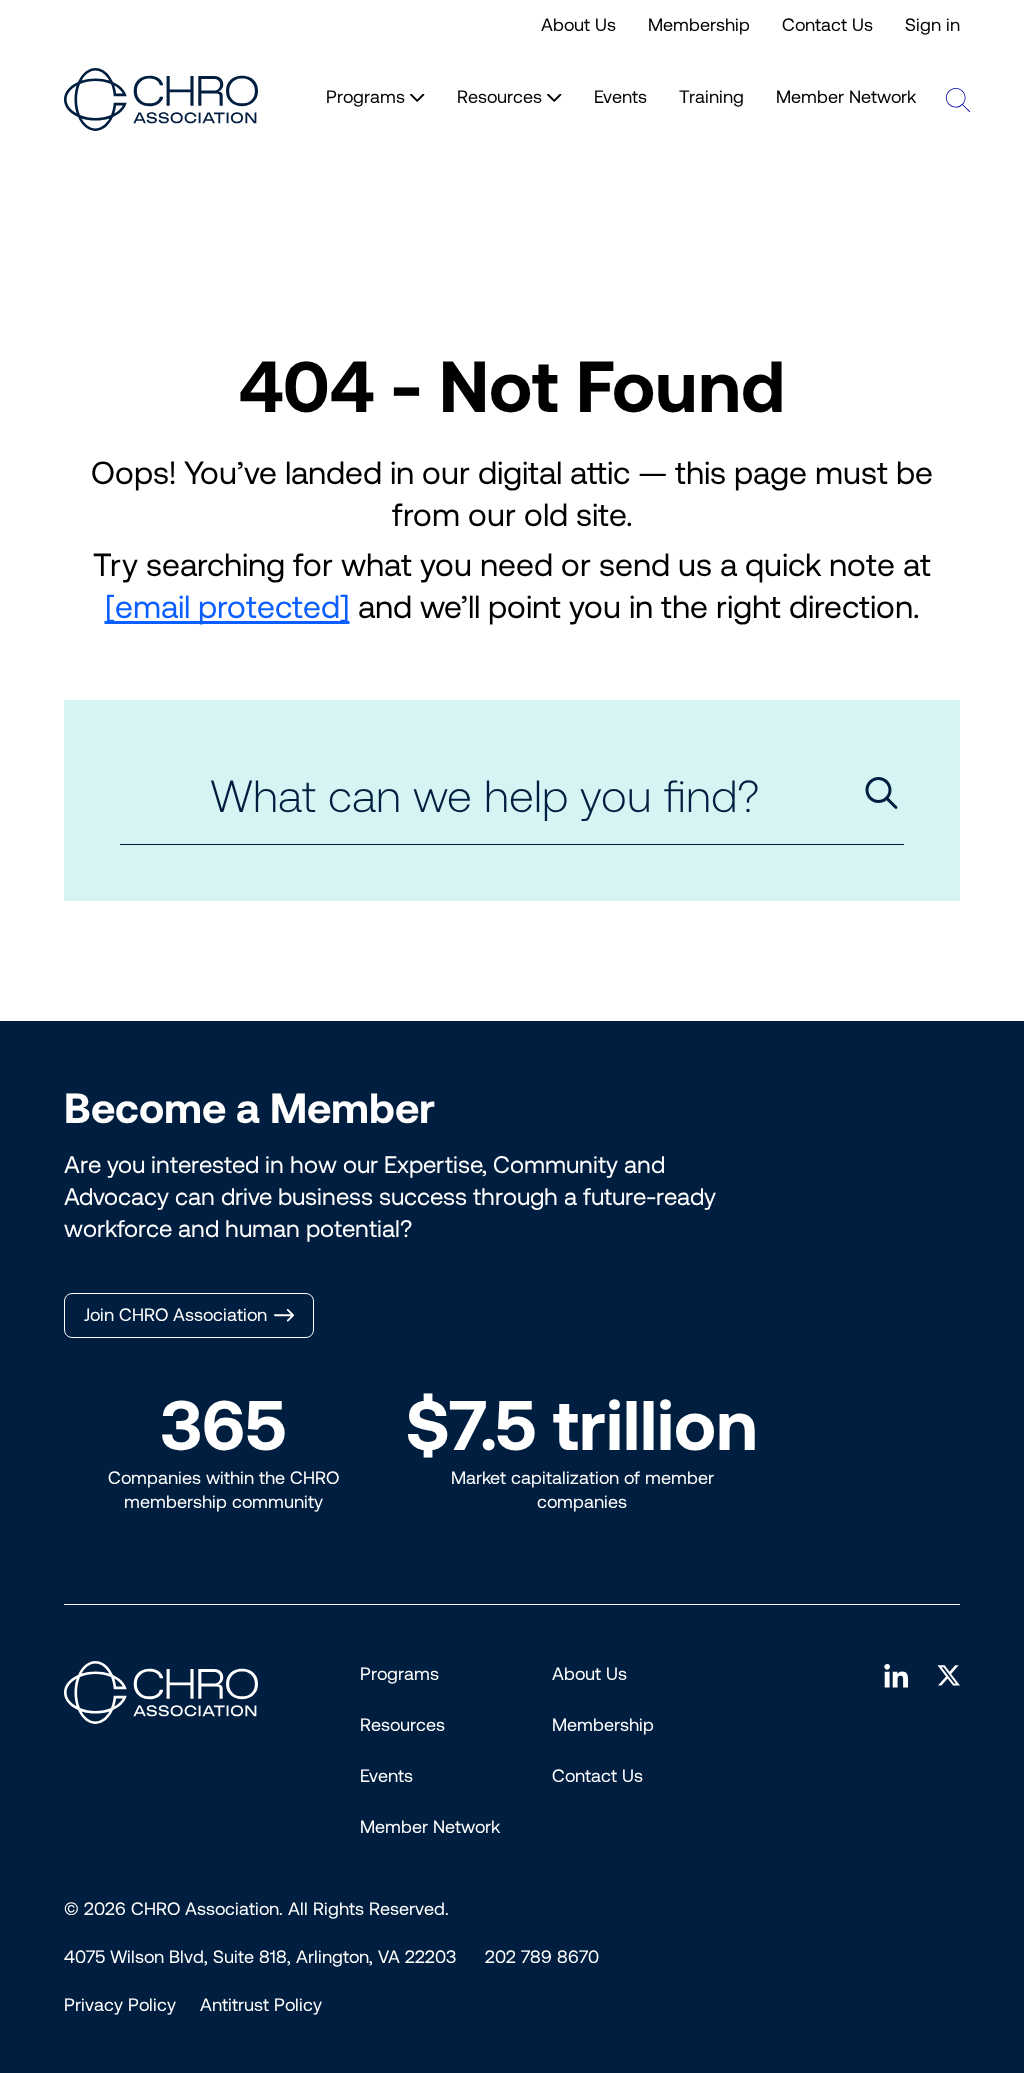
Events (620, 97)
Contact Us (827, 25)
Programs (399, 1674)
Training (711, 97)
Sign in (932, 25)
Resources (402, 1725)
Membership (699, 25)
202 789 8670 (542, 1957)
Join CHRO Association (175, 1315)
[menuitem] (120, 2005)
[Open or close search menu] (958, 100)
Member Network (846, 97)
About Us (578, 25)
